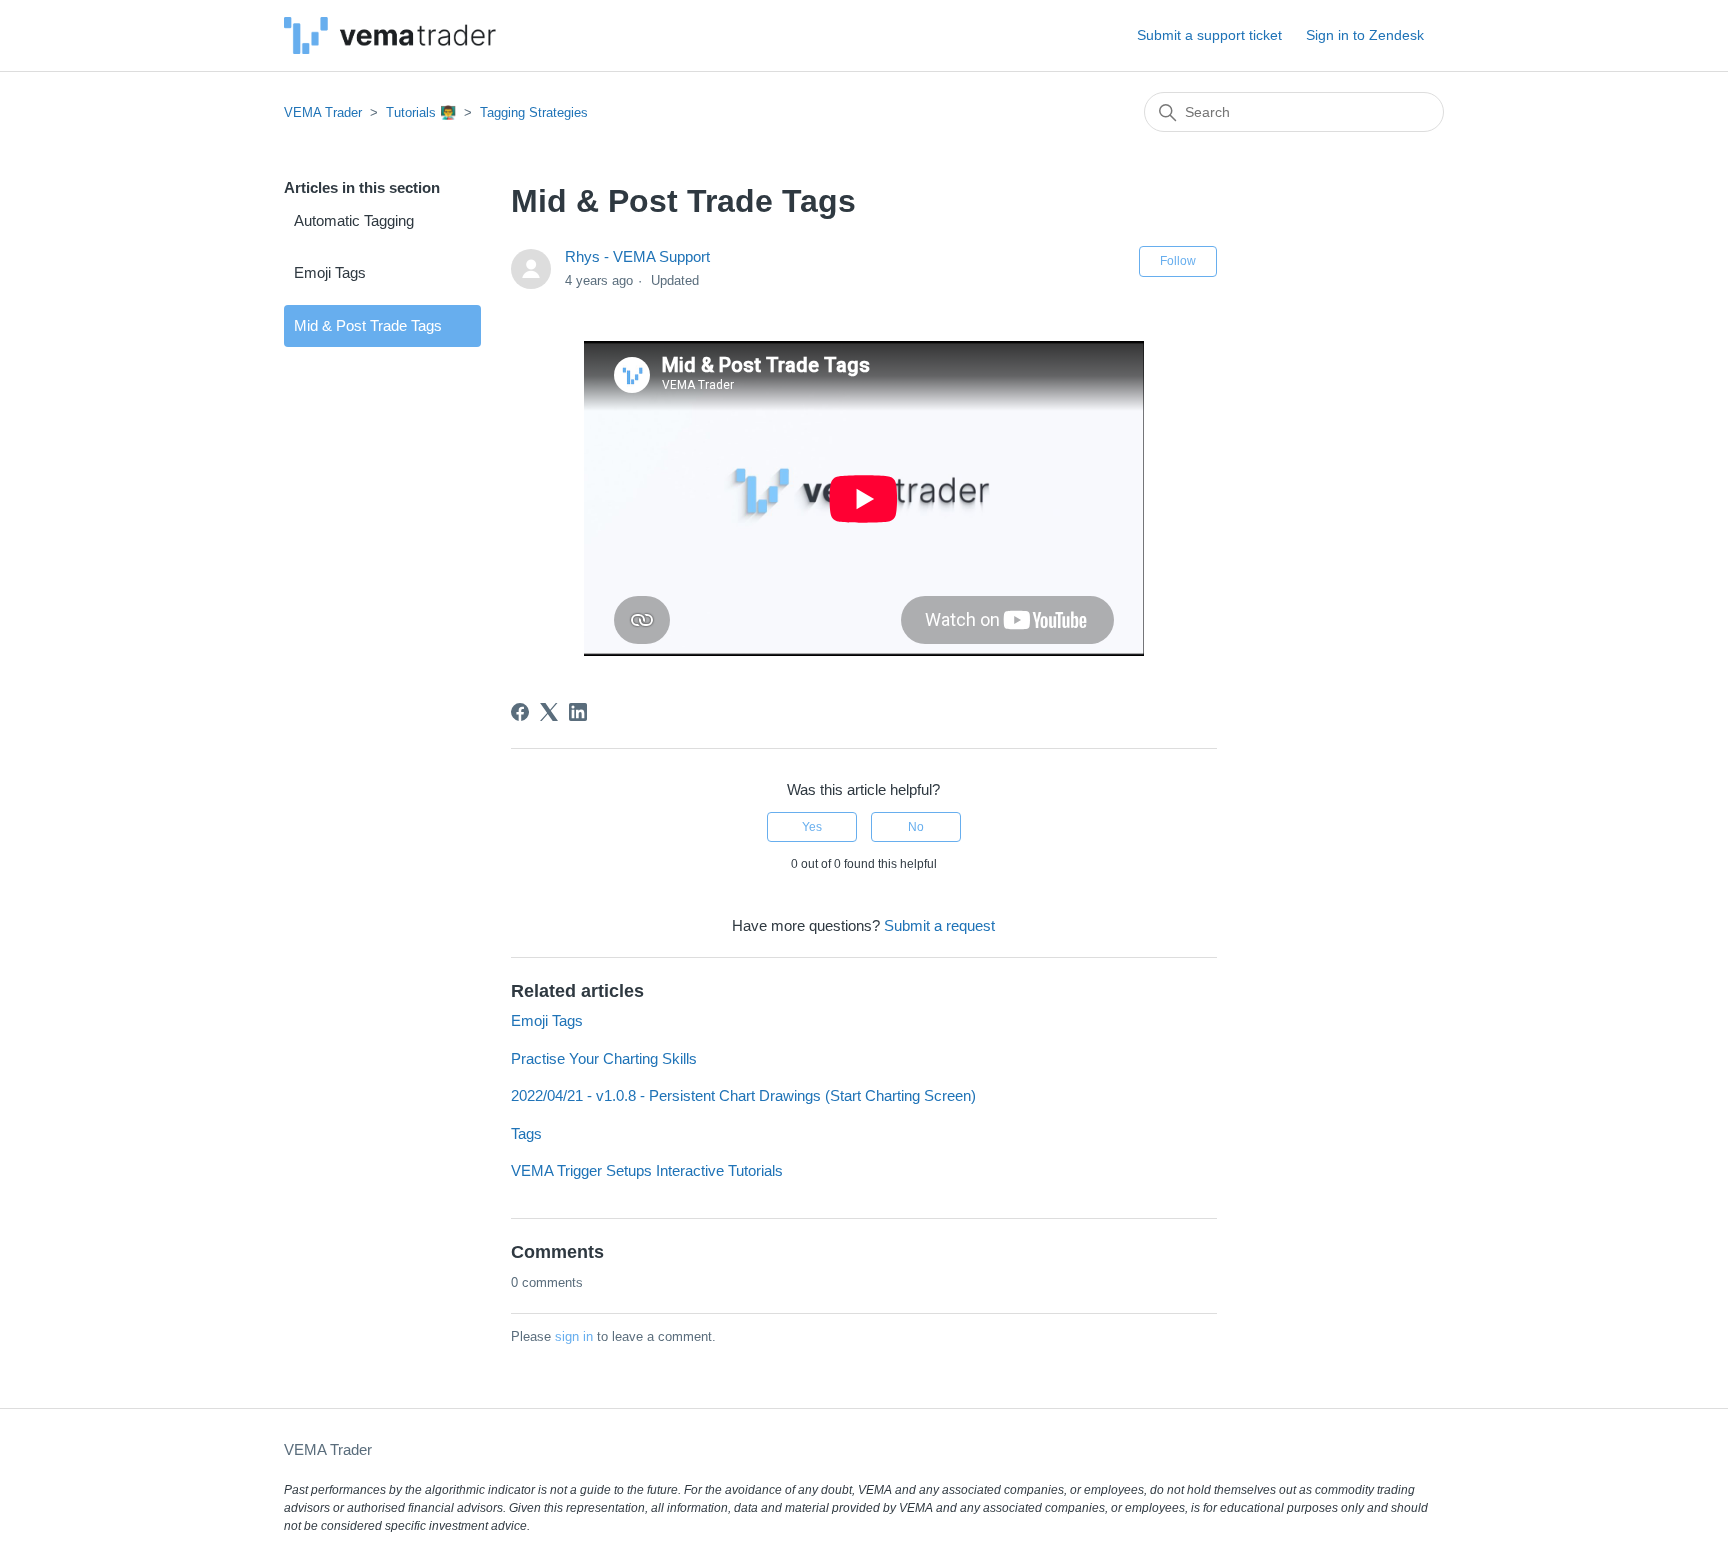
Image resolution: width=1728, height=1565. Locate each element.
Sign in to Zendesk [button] (1365, 35)
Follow (1178, 261)
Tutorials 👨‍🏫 (421, 112)
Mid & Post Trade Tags (368, 325)
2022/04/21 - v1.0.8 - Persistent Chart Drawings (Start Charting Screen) (743, 1095)
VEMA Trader (323, 112)
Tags (526, 1133)
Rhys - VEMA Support (637, 256)
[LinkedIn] (578, 712)
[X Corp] (549, 712)
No (916, 827)
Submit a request (939, 925)
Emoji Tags (330, 272)
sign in (574, 1336)
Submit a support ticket (1209, 35)
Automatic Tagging (354, 220)
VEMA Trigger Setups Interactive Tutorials (647, 1170)
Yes (812, 827)
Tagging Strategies (534, 112)
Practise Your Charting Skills (604, 1058)
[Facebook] (520, 712)
